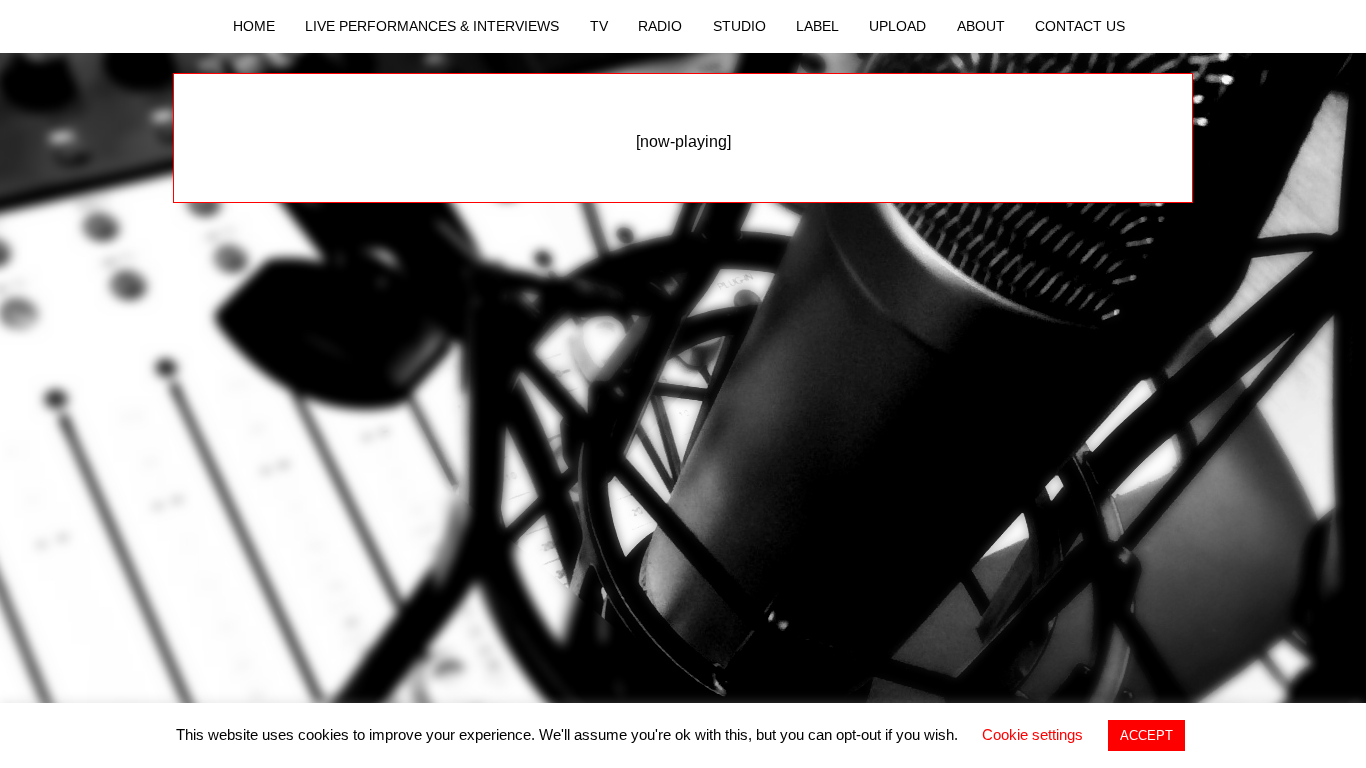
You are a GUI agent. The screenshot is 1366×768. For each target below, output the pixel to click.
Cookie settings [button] (1032, 734)
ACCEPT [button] (1146, 735)
